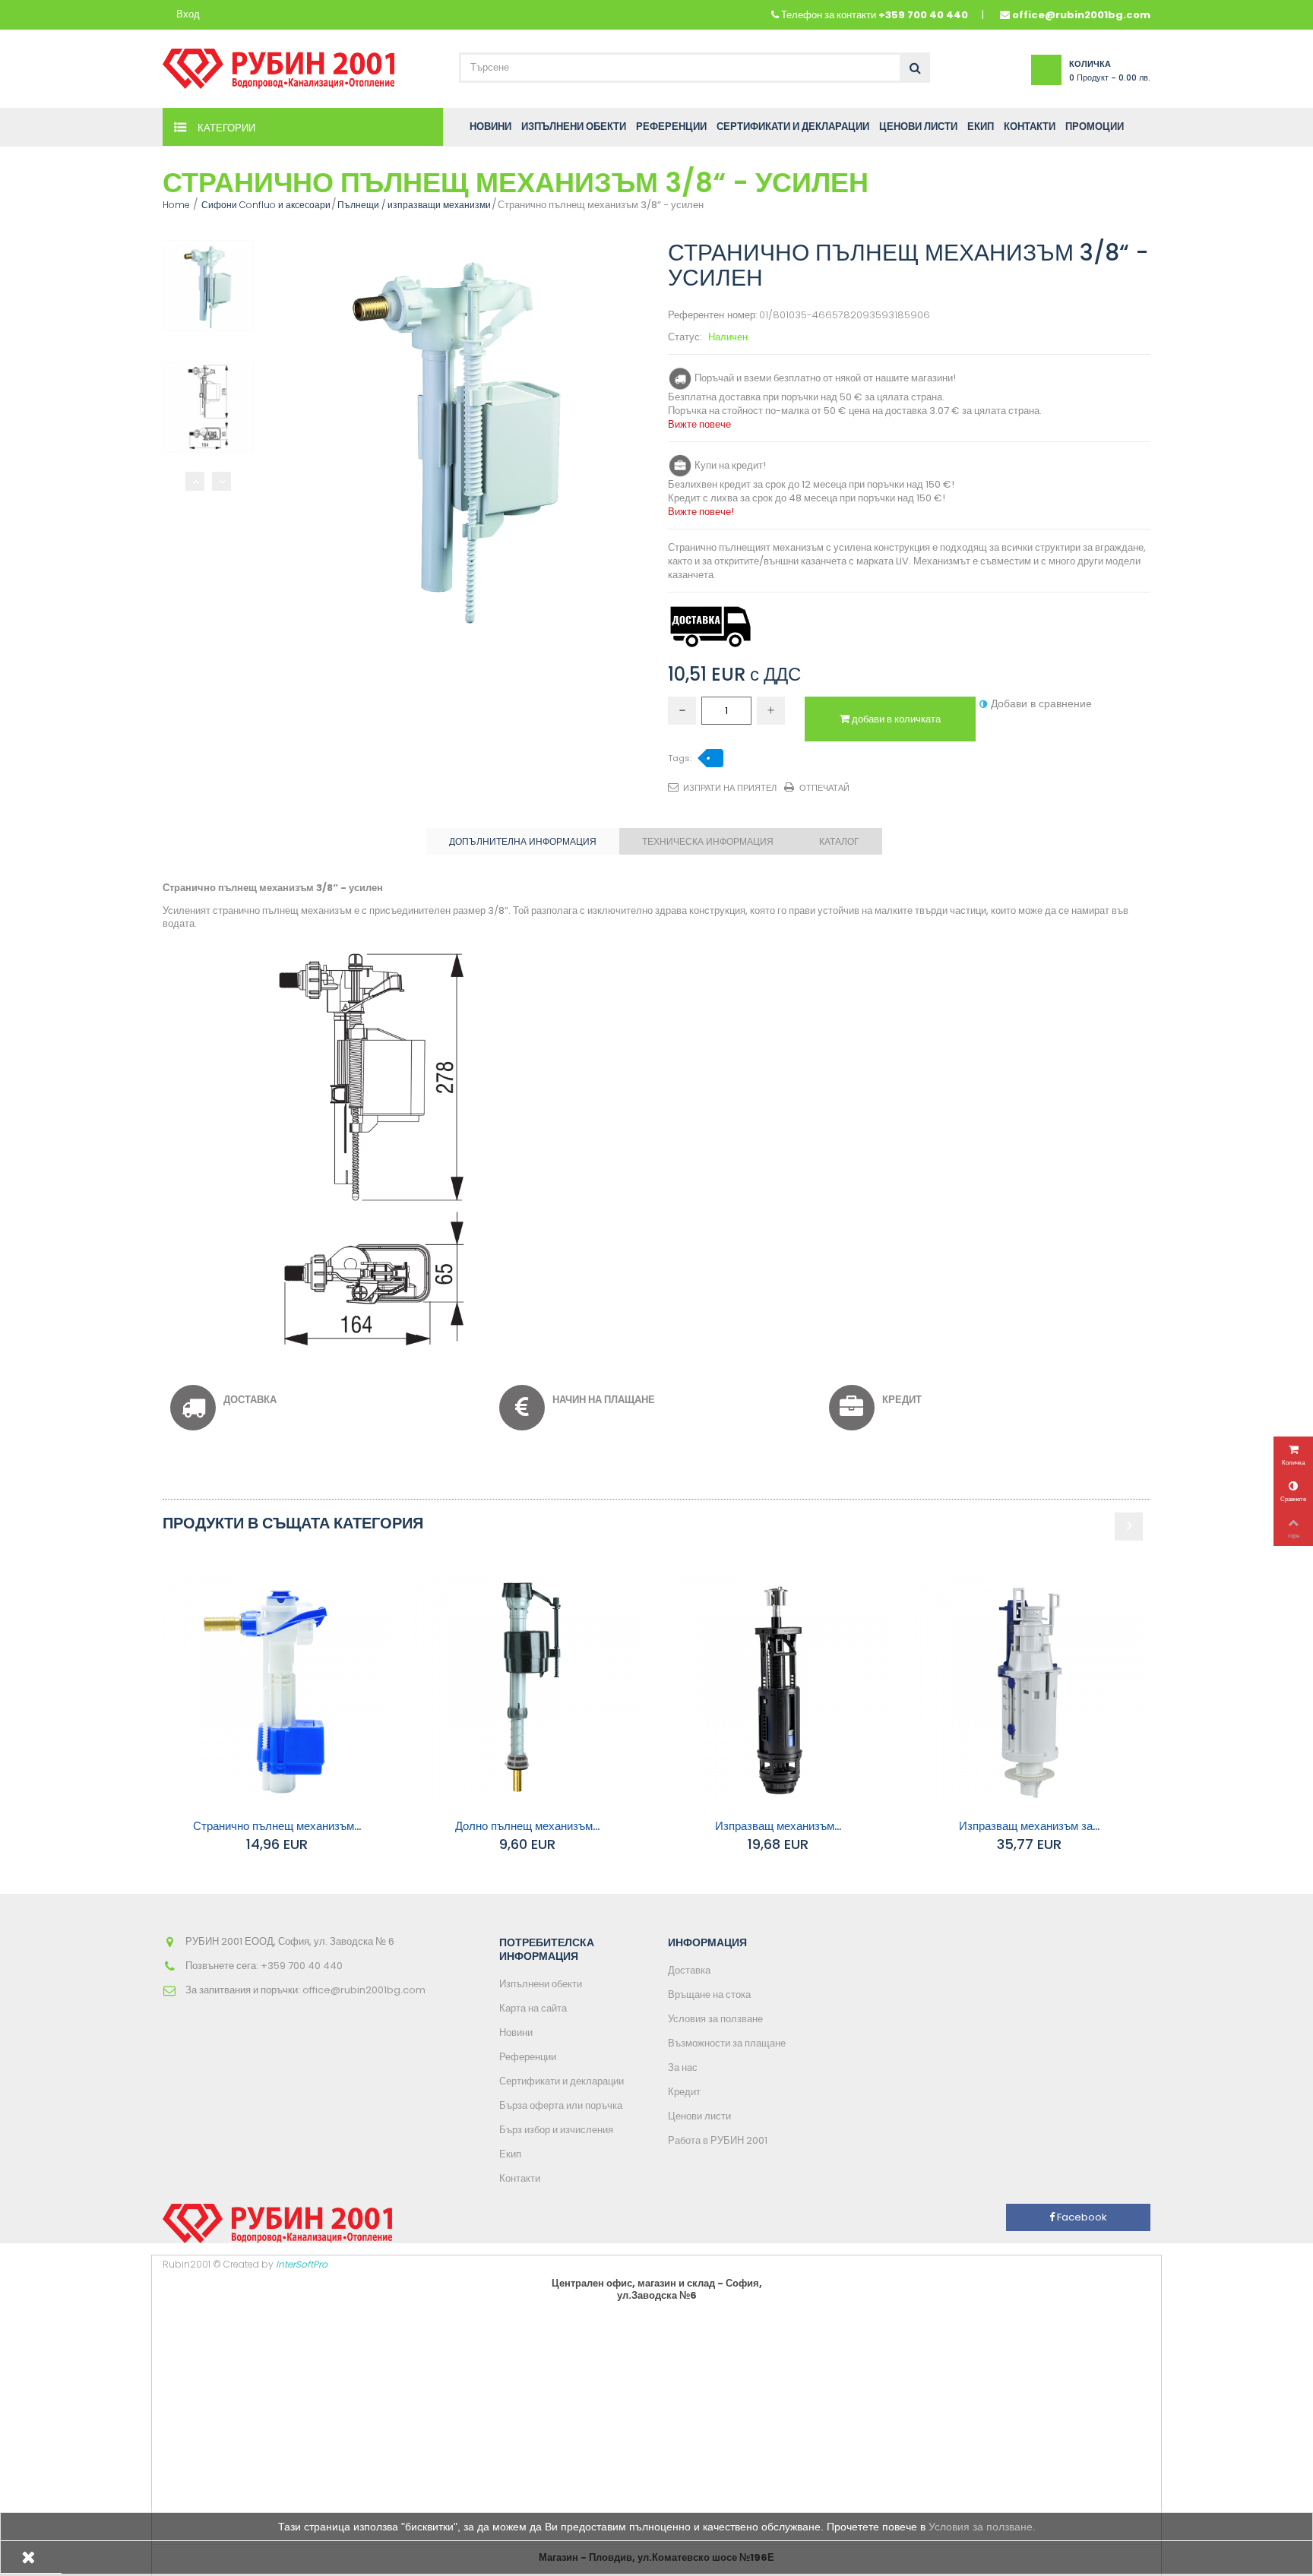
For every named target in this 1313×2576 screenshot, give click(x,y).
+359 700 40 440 (923, 15)
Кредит (684, 2092)
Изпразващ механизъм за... (1029, 1826)
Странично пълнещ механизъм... (277, 1826)
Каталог (839, 841)
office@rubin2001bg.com (1081, 15)
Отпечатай (824, 788)
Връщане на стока (709, 1994)
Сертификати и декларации (562, 2081)
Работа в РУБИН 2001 (718, 2140)
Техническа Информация (708, 841)
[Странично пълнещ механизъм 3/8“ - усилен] (208, 286)
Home (176, 205)
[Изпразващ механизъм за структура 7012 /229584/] (1029, 1691)
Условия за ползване (715, 2019)
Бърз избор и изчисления (556, 2130)
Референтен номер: (712, 316)
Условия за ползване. (982, 2527)
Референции (528, 2057)
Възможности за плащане (727, 2043)
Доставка (689, 1970)
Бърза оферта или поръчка (561, 2105)
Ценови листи (699, 2116)
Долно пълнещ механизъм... (527, 1826)
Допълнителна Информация (523, 841)
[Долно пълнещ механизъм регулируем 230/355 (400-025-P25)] (527, 1691)
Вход (188, 15)
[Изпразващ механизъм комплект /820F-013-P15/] (778, 1691)
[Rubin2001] (278, 65)
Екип (510, 2154)
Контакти (520, 2178)
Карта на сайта (533, 2008)
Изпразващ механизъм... (778, 1826)
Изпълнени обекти (541, 1984)
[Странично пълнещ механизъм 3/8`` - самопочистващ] (277, 1691)
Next (221, 481)
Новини (516, 2032)
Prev (195, 481)
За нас (683, 2067)
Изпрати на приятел (730, 788)
